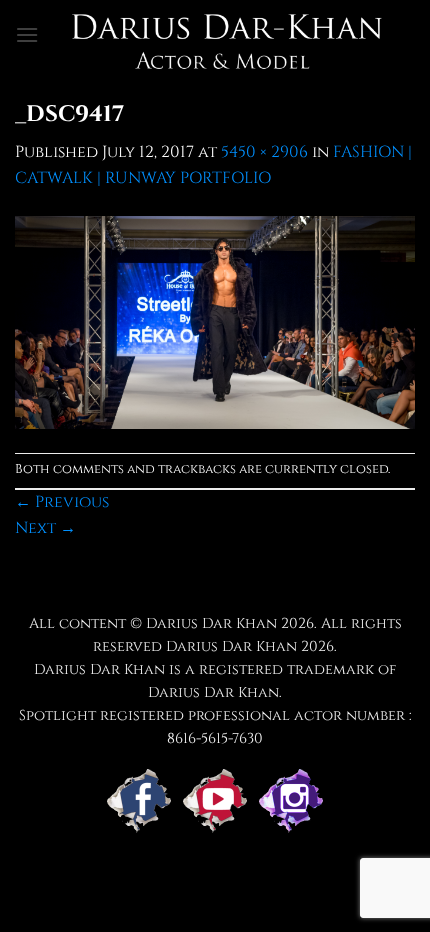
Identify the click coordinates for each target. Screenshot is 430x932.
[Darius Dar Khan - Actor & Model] (227, 35)
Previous (62, 502)
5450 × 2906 (264, 152)
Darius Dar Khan (231, 646)
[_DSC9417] (215, 321)
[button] (27, 34)
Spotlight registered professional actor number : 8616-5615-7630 (215, 727)
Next (45, 528)
